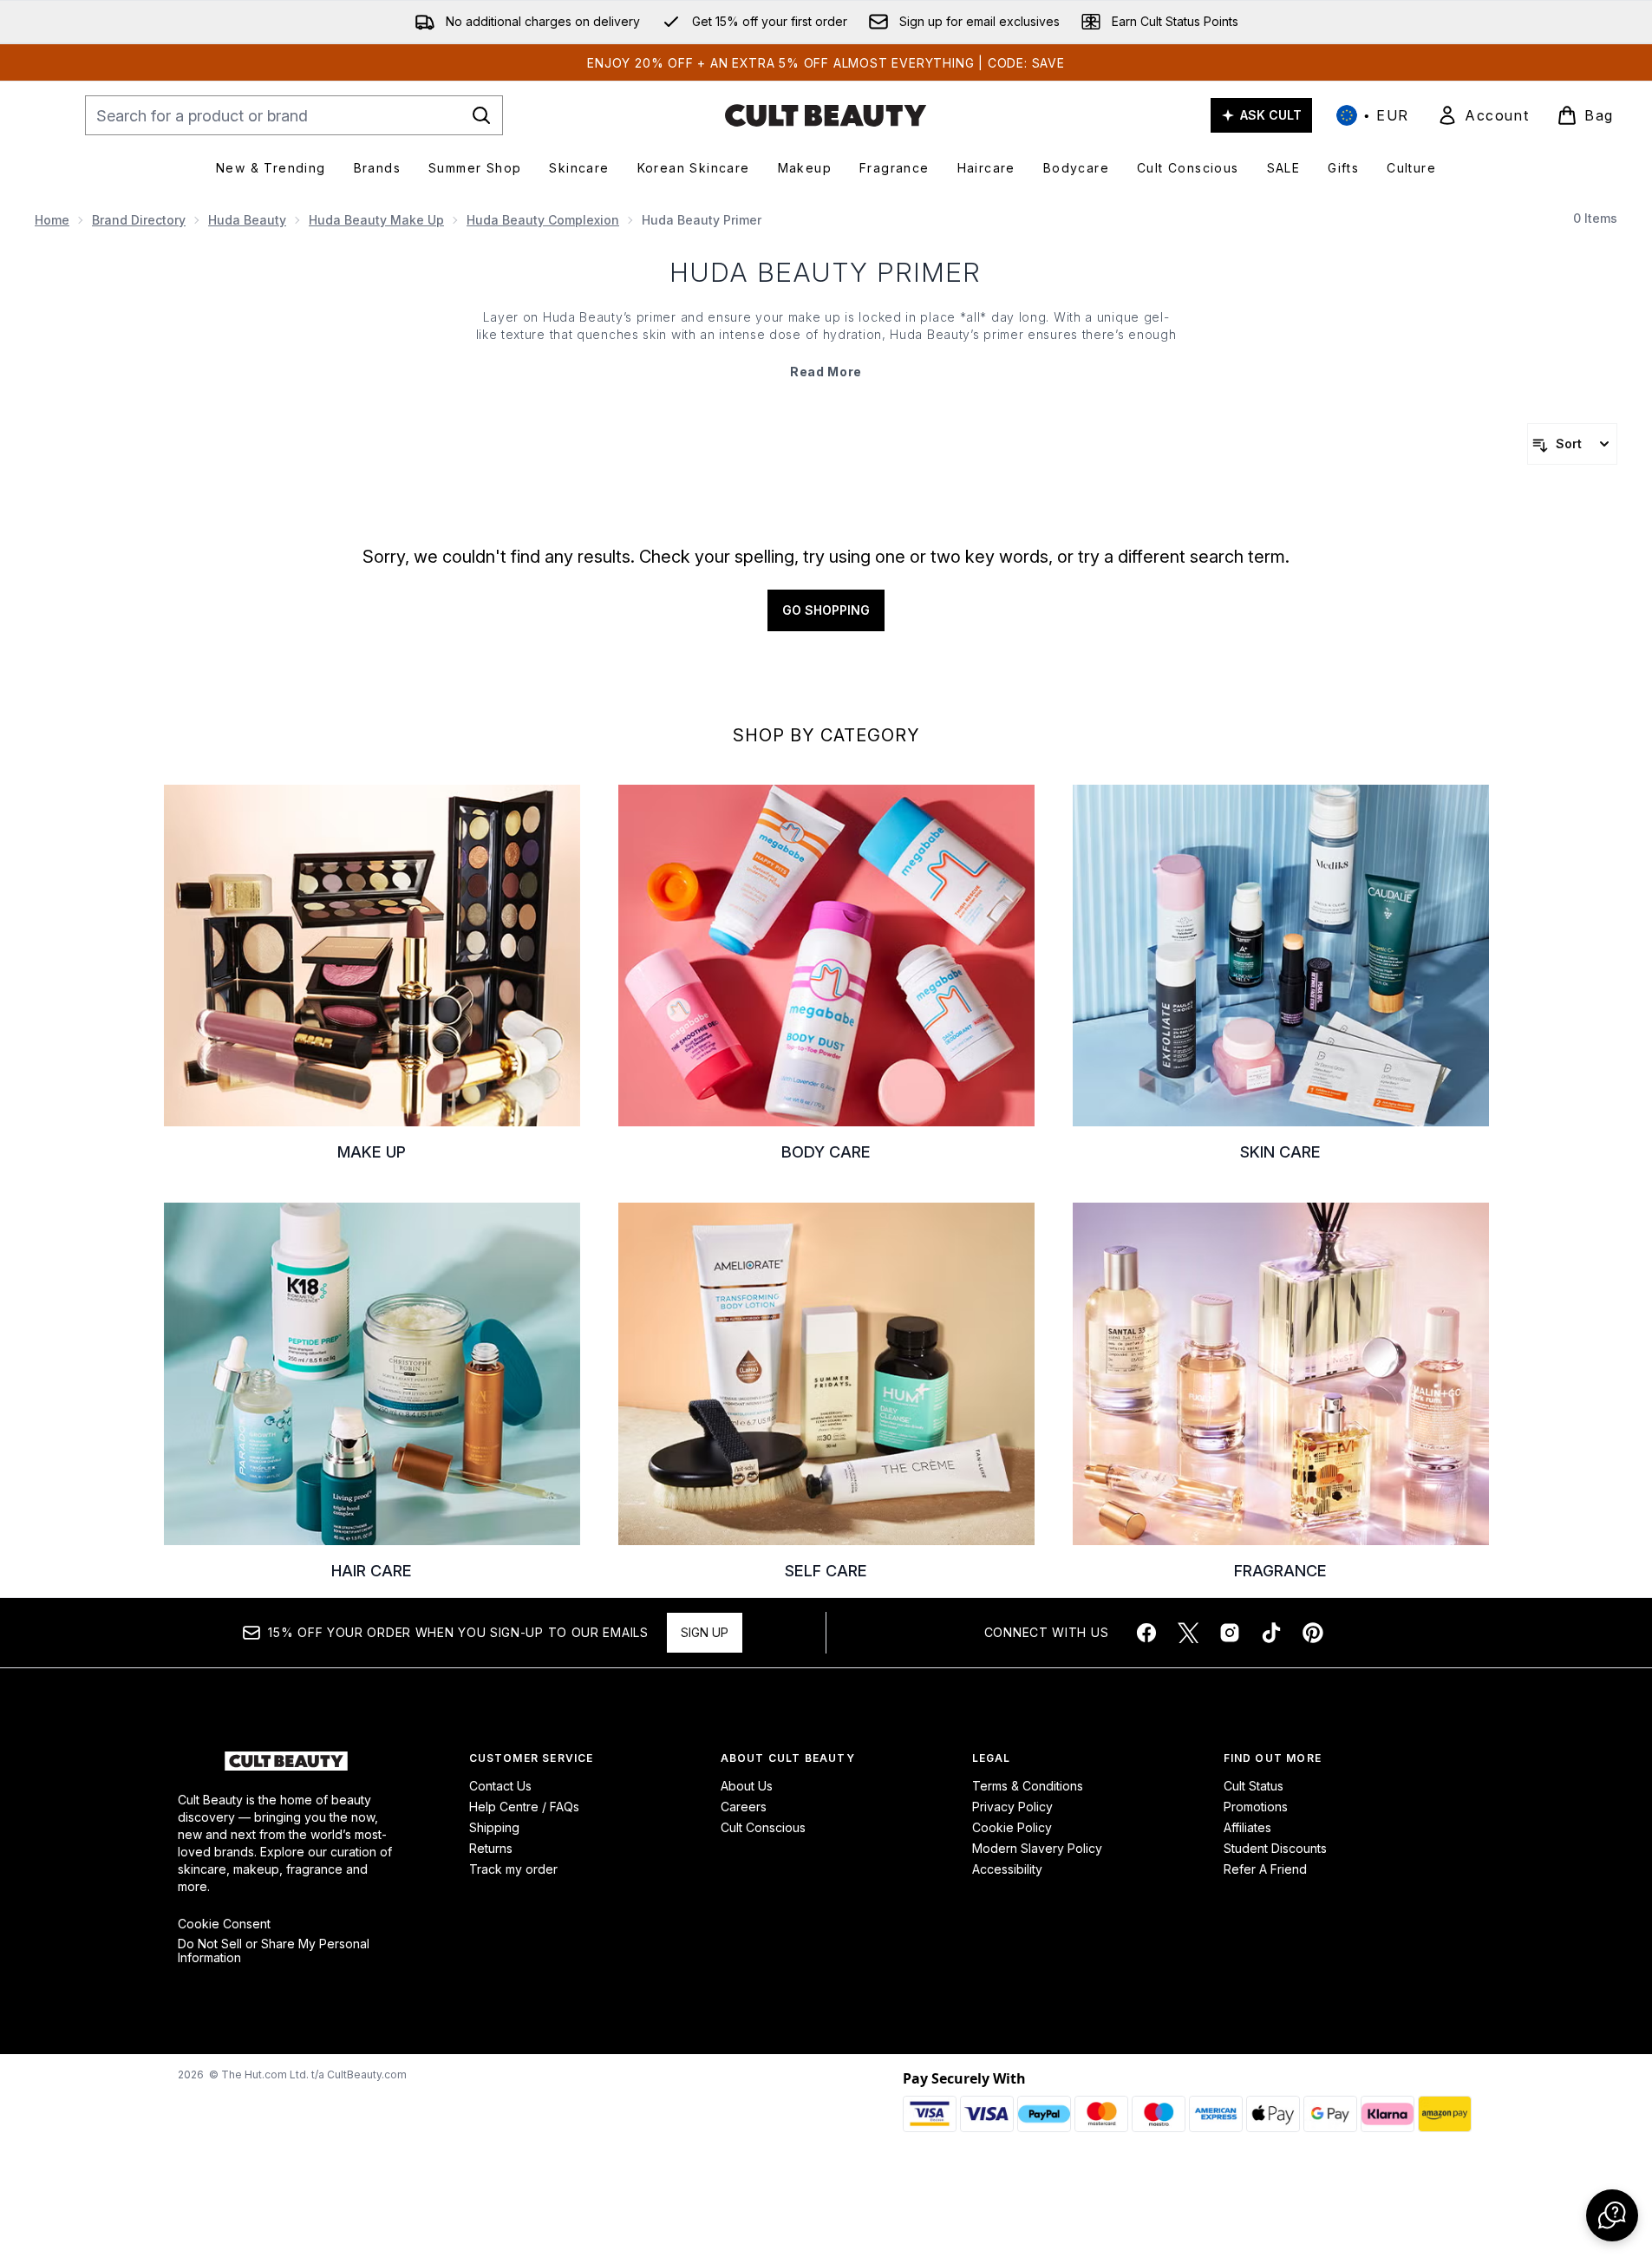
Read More (826, 372)
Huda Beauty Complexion (543, 220)
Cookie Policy (1012, 1827)
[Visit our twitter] (1188, 1633)
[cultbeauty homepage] (826, 115)
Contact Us (500, 1786)
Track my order (513, 1869)
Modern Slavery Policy (1037, 1848)
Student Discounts (1275, 1848)
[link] (1483, 115)
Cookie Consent (224, 1924)
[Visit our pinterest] (1313, 1633)
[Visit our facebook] (1146, 1633)
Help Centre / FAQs (524, 1807)
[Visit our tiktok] (1271, 1633)
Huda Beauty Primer (826, 272)
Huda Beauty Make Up (376, 220)
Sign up (705, 1632)
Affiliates (1247, 1827)
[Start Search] (481, 115)
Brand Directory (139, 220)
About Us (747, 1786)
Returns (491, 1848)
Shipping (494, 1827)
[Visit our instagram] (1230, 1633)
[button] (1612, 2215)
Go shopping (826, 610)
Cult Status (1254, 1786)
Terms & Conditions (1028, 1786)
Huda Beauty (247, 220)
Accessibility (1007, 1869)
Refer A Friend (1265, 1869)
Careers (744, 1807)
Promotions (1256, 1807)
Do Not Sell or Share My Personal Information (274, 1951)
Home (52, 220)
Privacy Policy (1012, 1807)
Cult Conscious (763, 1827)
